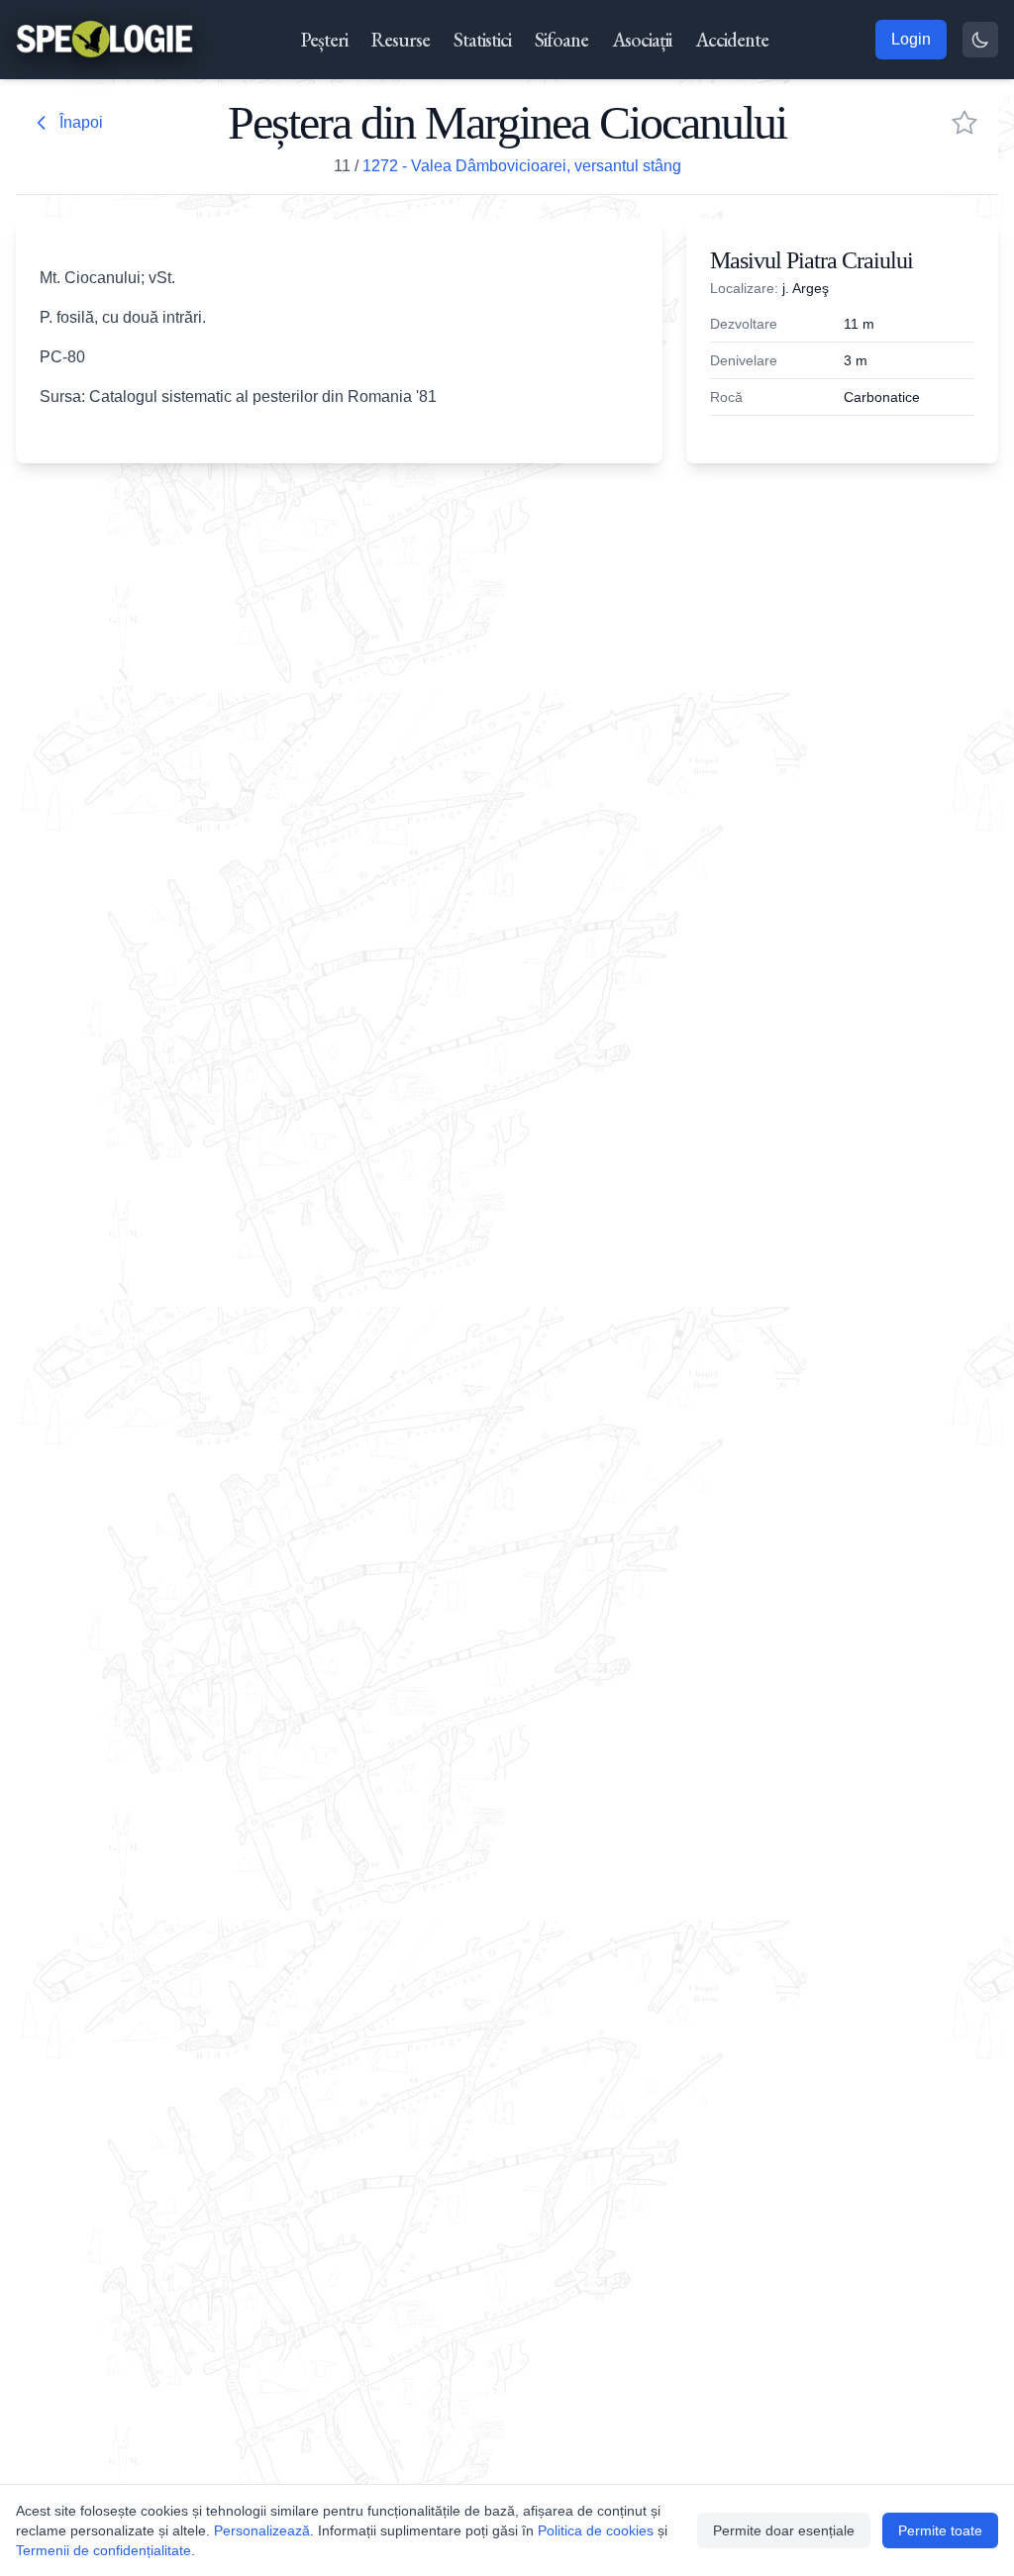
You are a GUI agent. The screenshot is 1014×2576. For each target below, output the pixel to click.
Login (911, 39)
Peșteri (324, 40)
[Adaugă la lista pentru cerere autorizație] (964, 123)
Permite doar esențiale (784, 2530)
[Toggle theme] (980, 40)
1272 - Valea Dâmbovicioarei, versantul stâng (522, 166)
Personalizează (262, 2530)
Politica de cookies (596, 2530)
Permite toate (940, 2530)
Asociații (642, 40)
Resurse (401, 40)
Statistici (482, 40)
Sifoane (561, 40)
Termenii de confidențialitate (103, 2550)
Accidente (732, 40)
